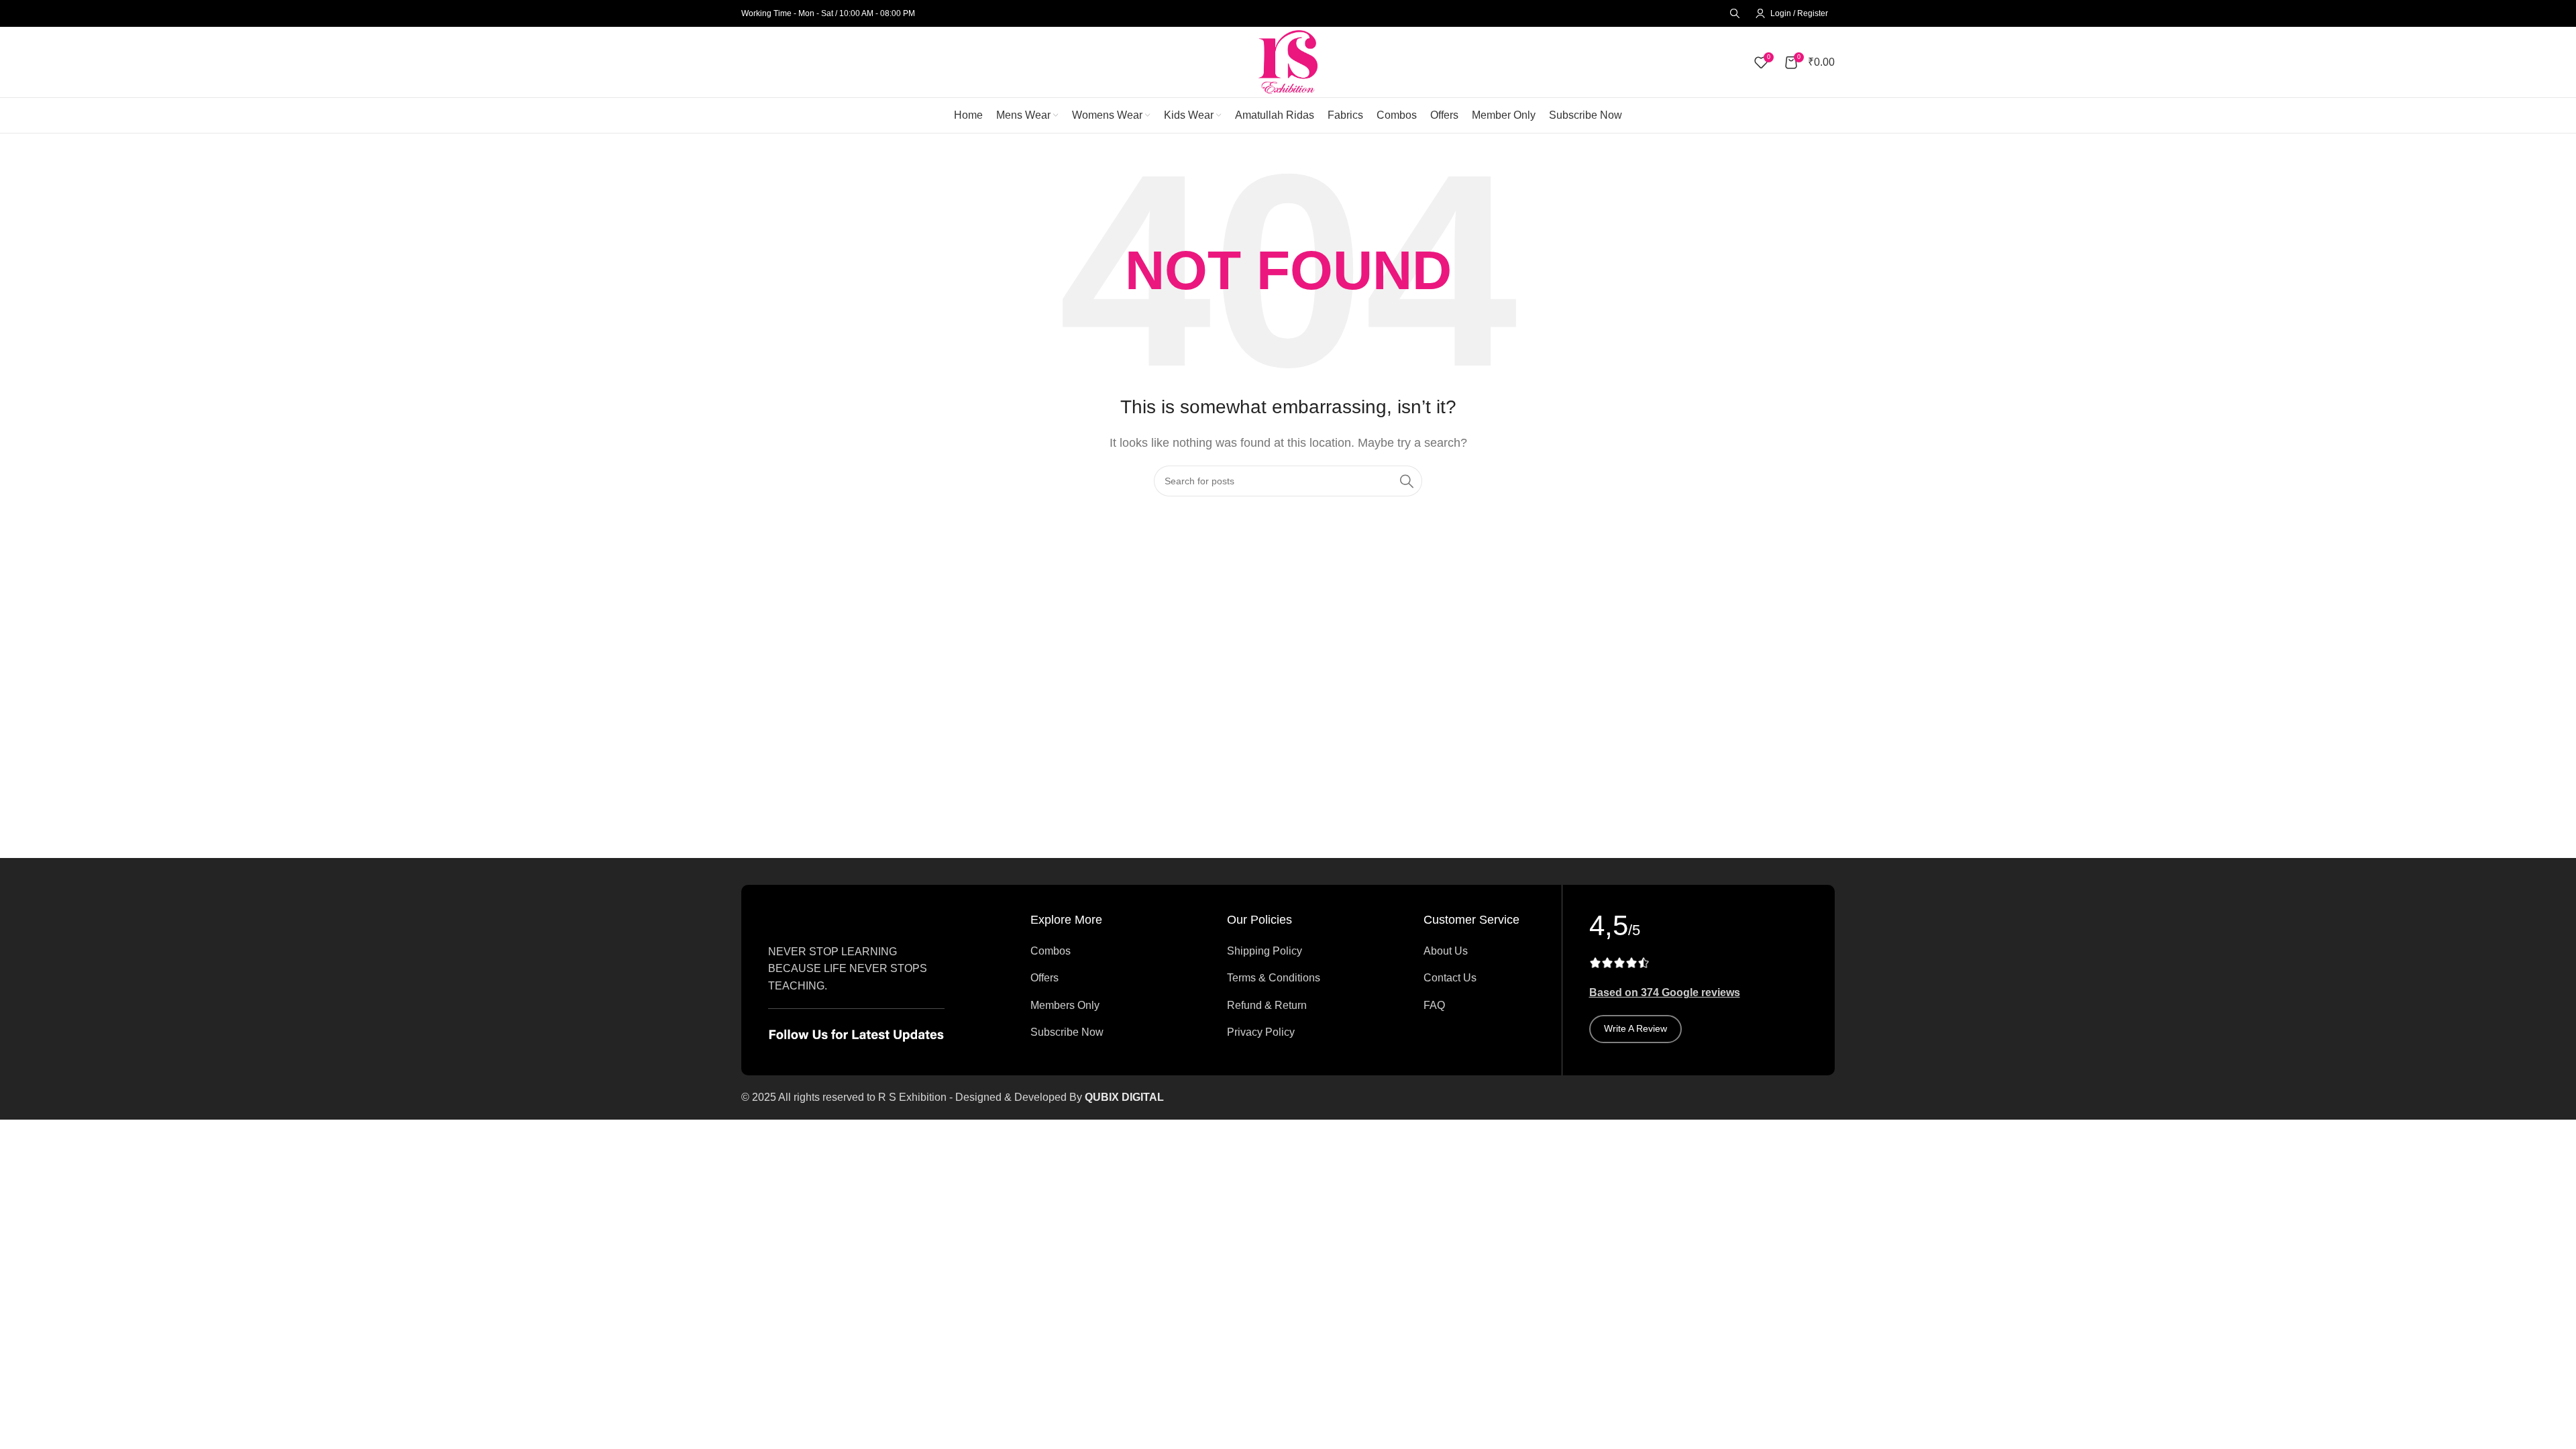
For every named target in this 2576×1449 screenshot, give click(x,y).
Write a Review (1635, 1028)
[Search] (1733, 13)
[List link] (1086, 951)
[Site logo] (1288, 61)
